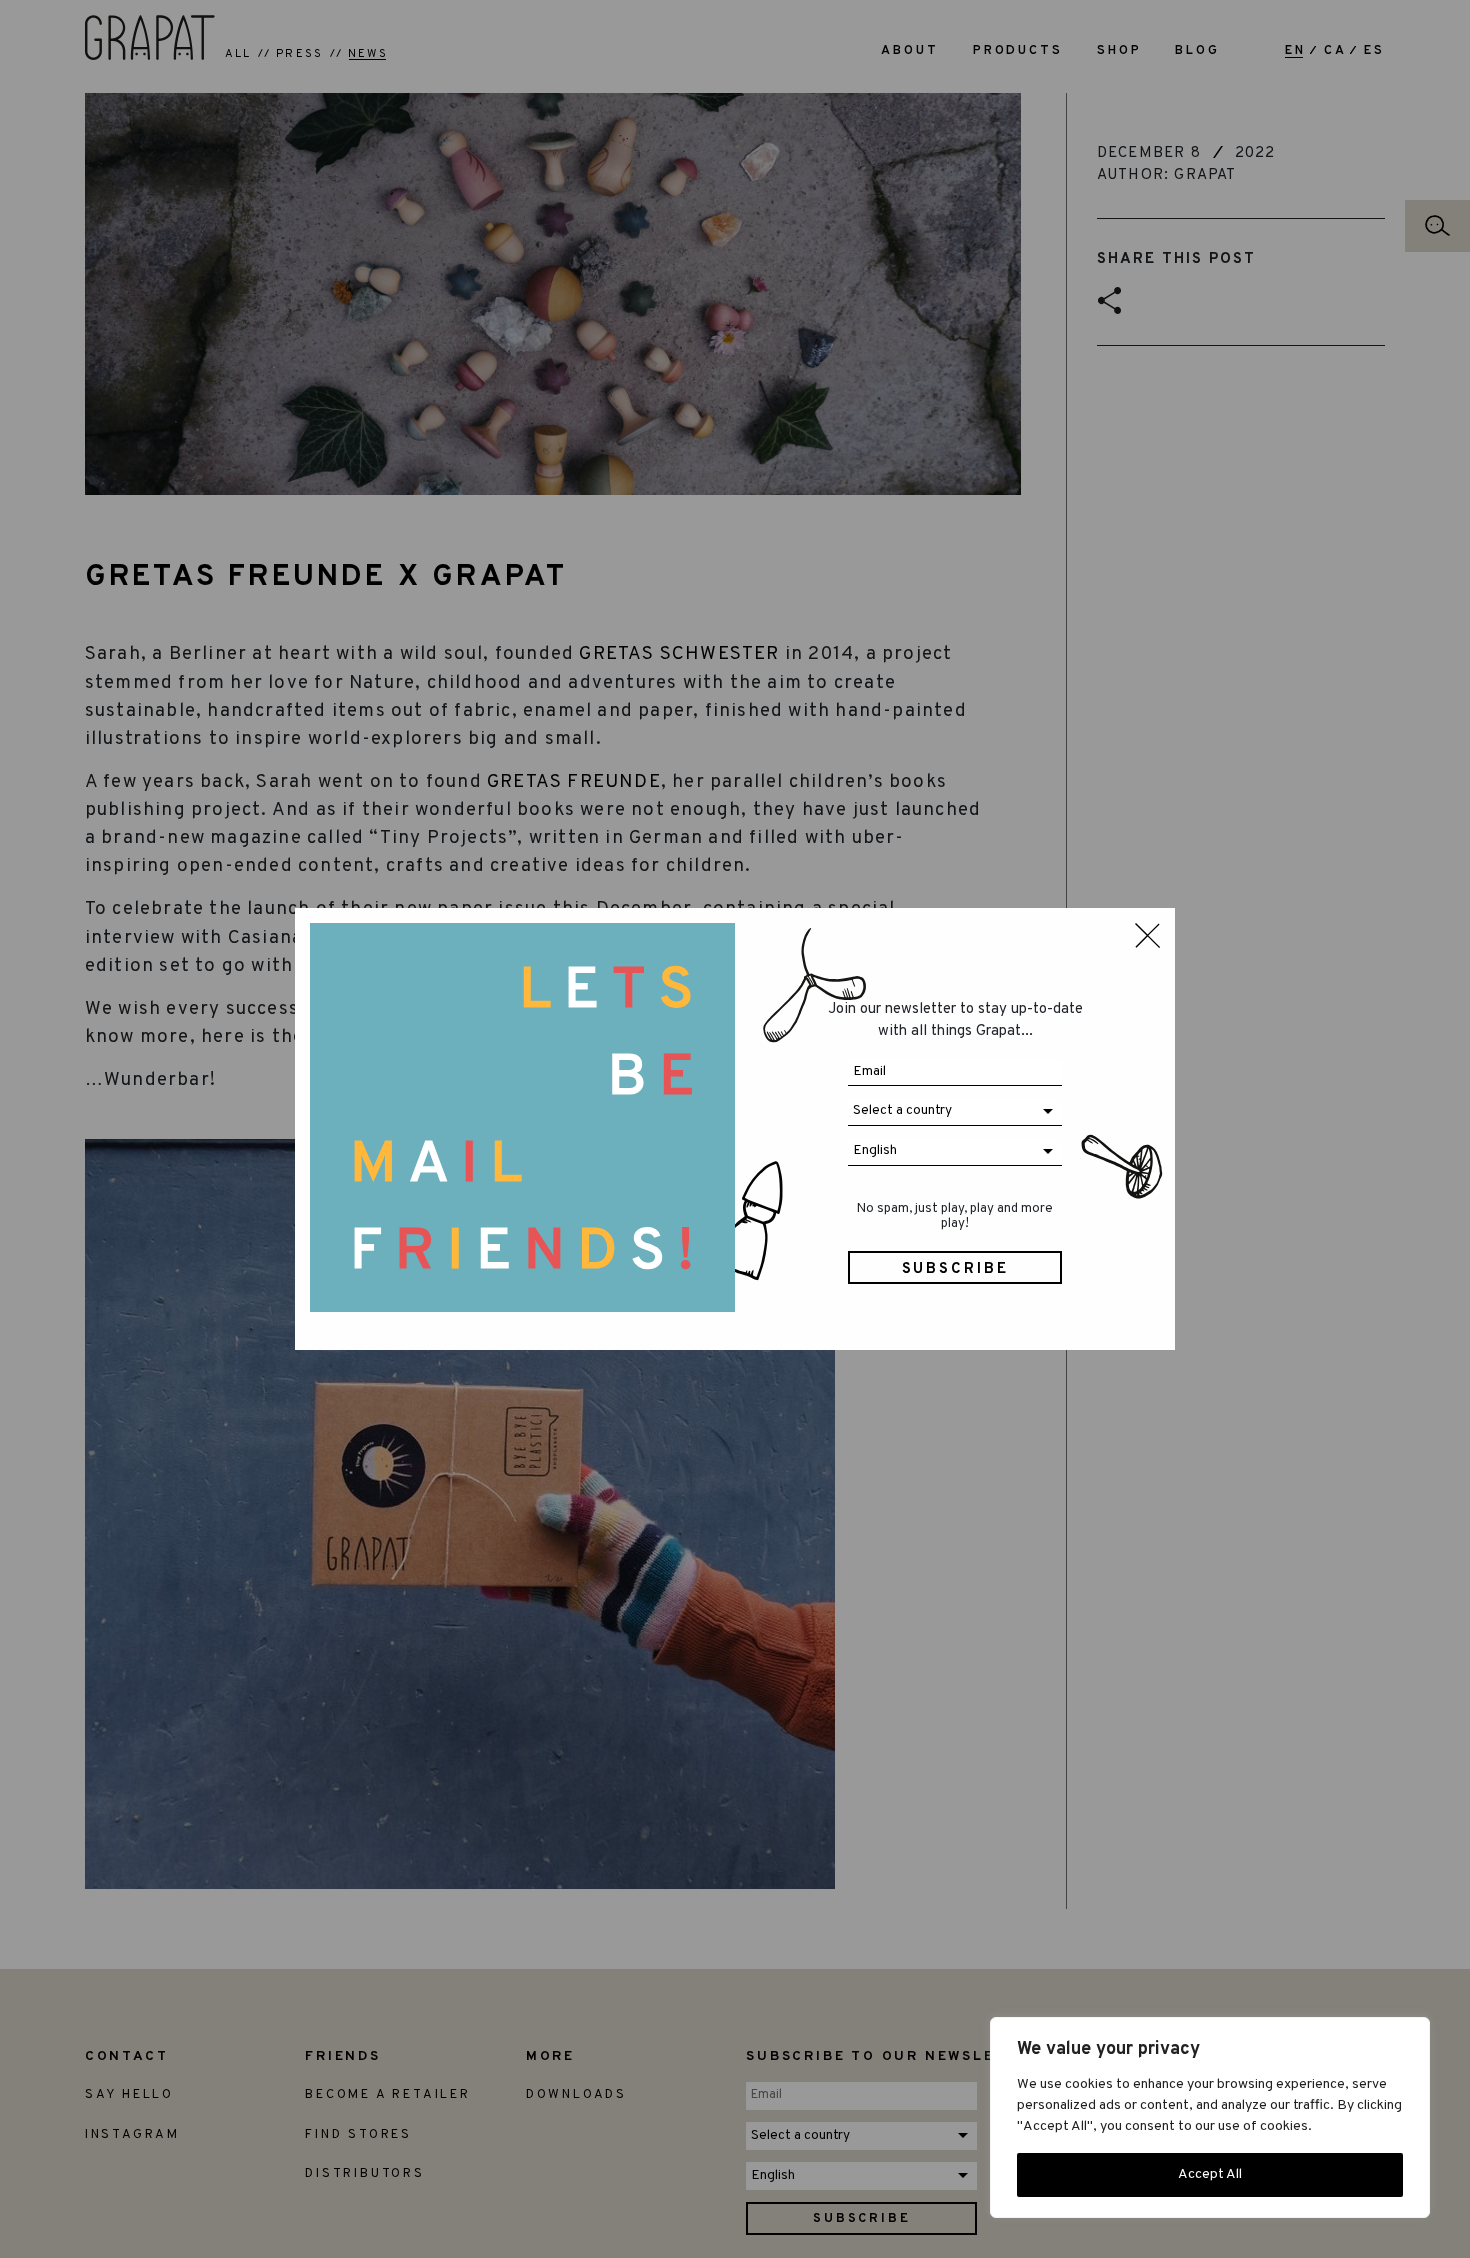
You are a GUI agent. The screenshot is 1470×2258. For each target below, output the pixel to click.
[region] (1210, 2117)
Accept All (1210, 2174)
